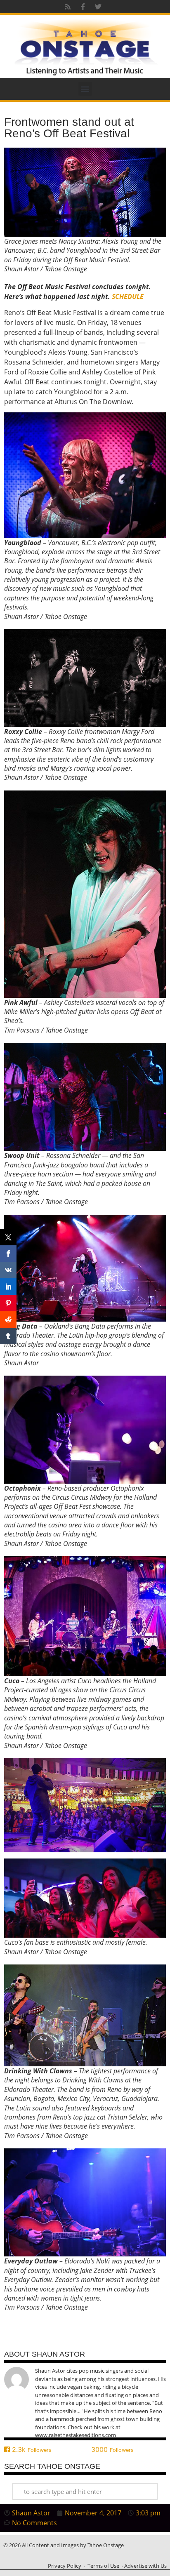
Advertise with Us (145, 2566)
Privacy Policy (65, 2566)
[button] (85, 89)
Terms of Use (103, 2566)
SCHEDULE (128, 296)
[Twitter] (98, 7)
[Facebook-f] (83, 7)
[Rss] (68, 7)
